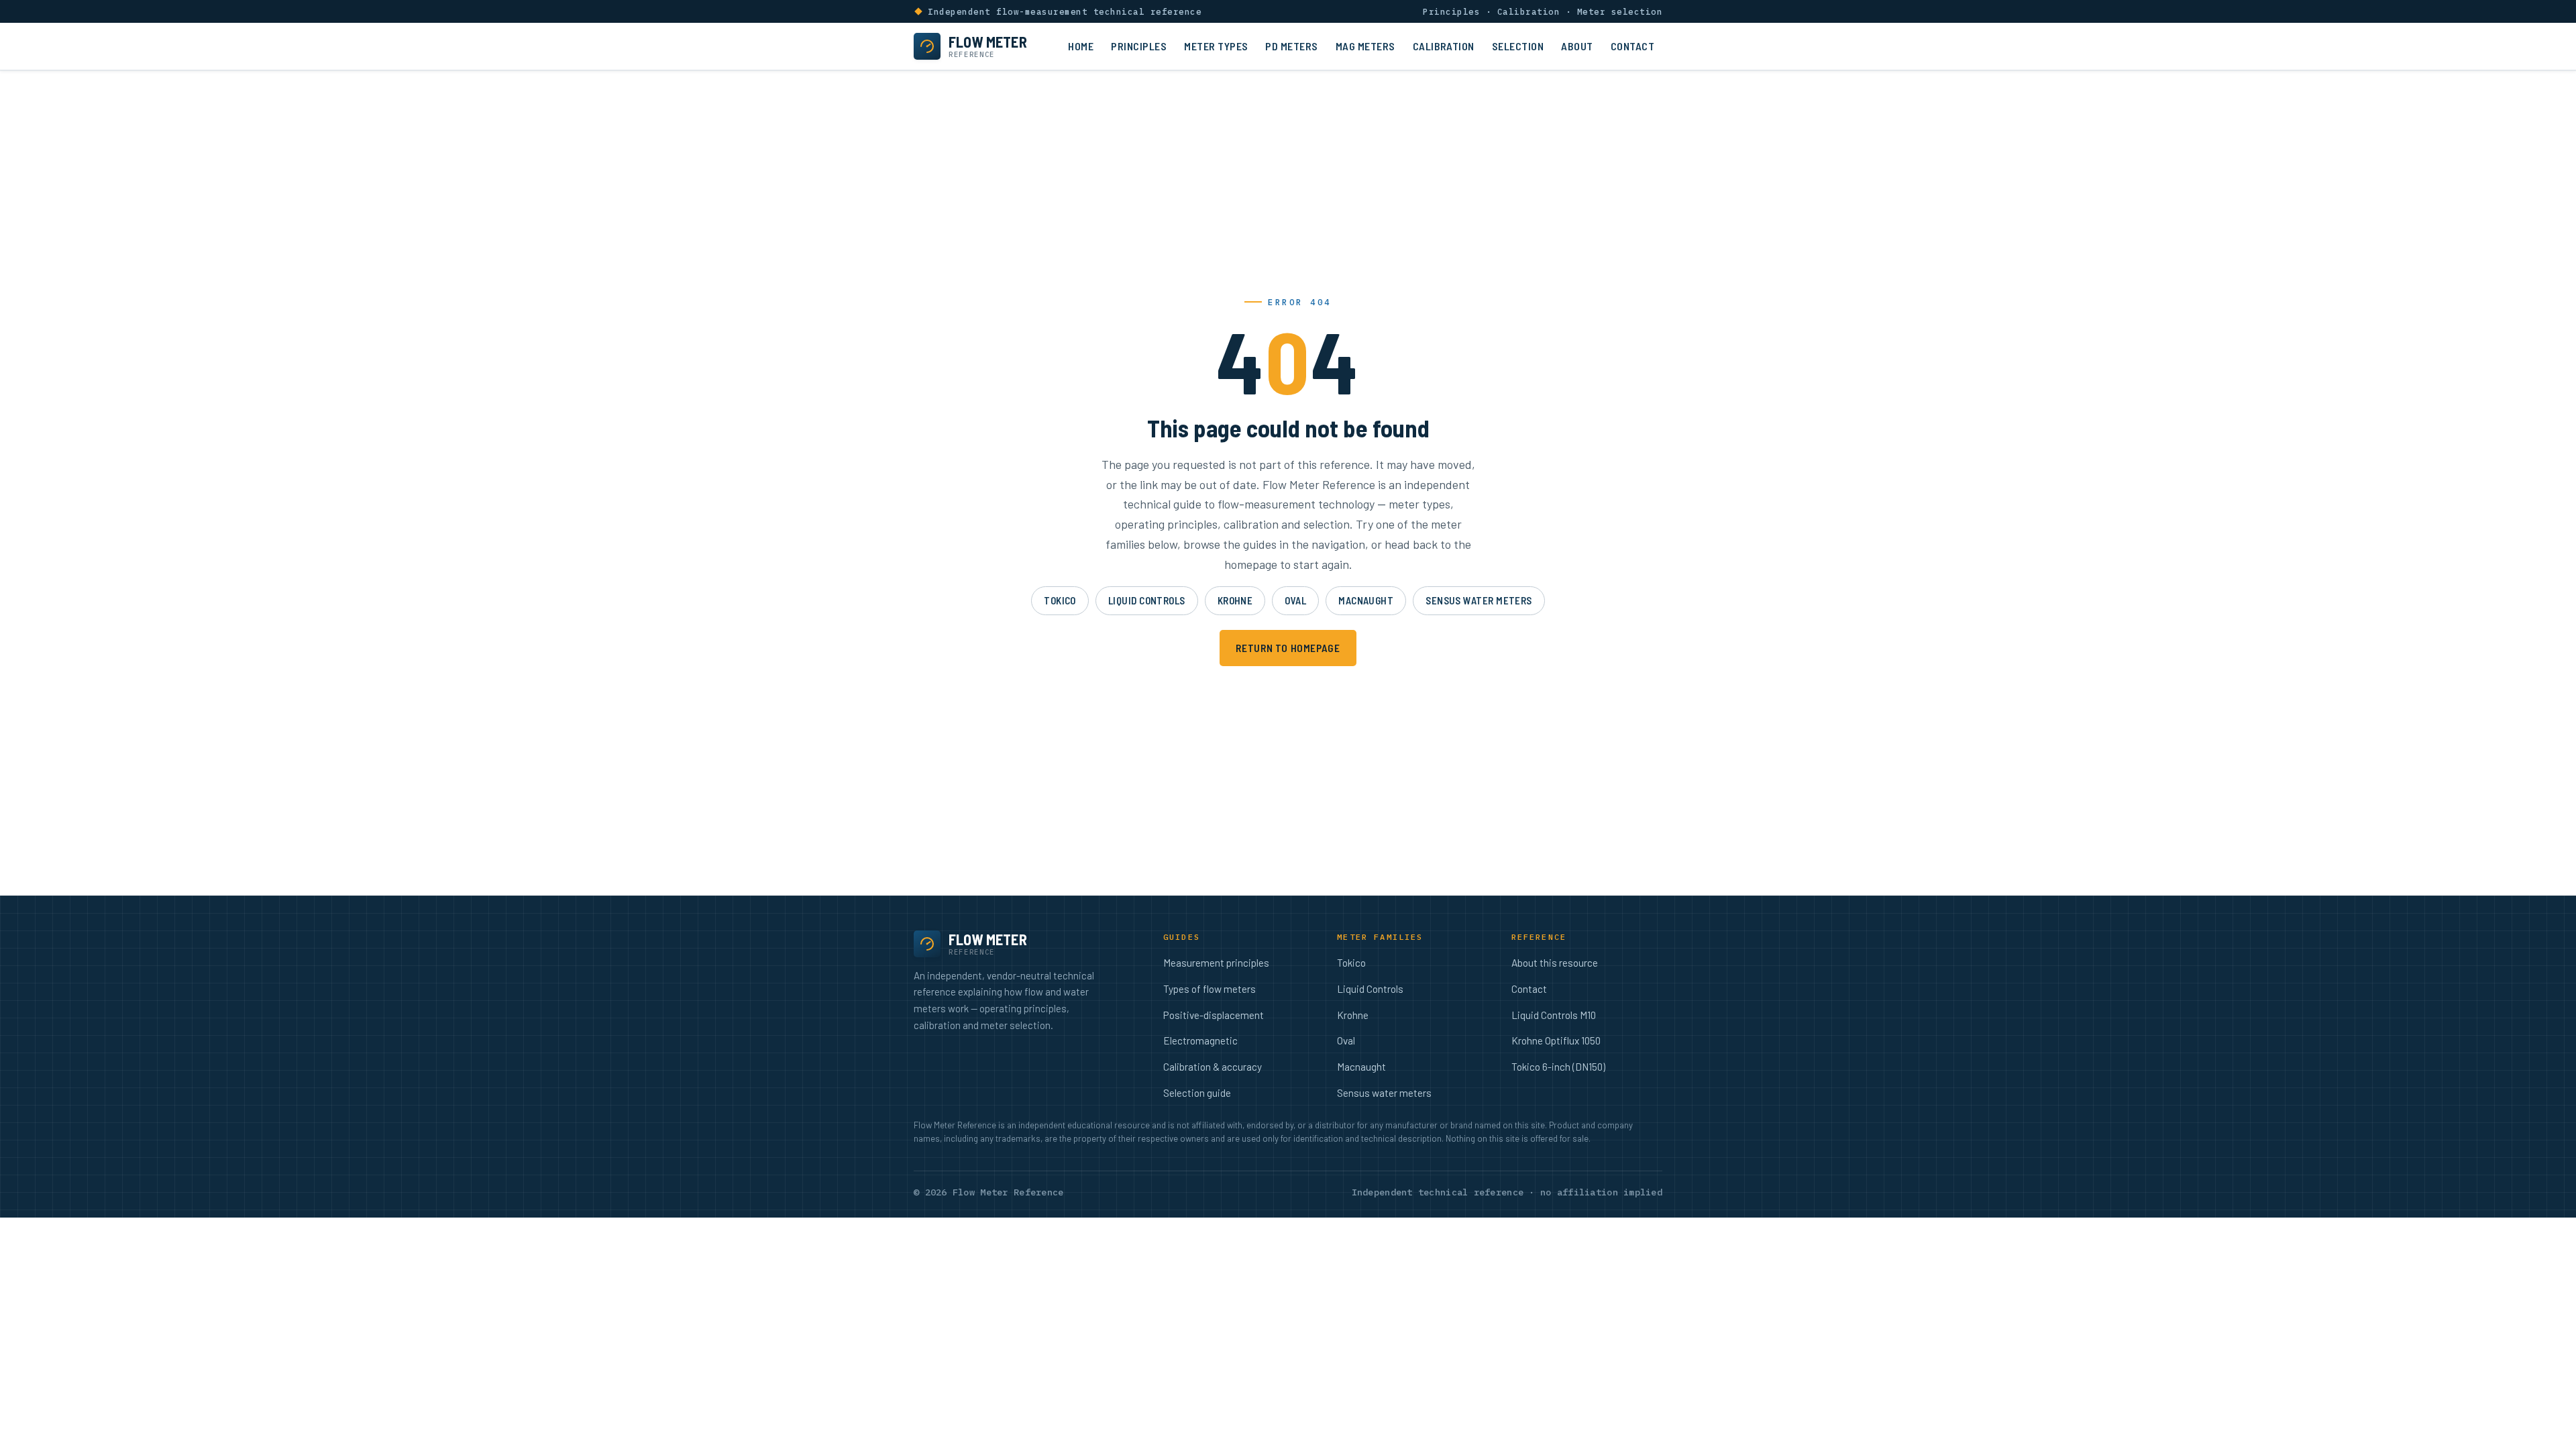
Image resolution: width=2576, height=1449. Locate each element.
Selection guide (1197, 1093)
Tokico (1060, 600)
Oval (1295, 600)
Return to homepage (1288, 648)
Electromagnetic (1200, 1040)
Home (1081, 46)
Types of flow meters (1210, 989)
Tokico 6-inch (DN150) (1558, 1067)
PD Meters (1291, 46)
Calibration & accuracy (1213, 1067)
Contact (1632, 46)
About (1577, 46)
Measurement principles (1216, 963)
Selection (1518, 46)
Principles (1139, 46)
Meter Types (1216, 46)
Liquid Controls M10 (1554, 1015)
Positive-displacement (1214, 1015)
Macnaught (1366, 600)
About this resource (1555, 963)
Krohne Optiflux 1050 (1556, 1040)
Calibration (1444, 46)
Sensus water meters (1479, 600)
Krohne (1235, 600)
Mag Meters (1365, 46)
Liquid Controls (1147, 600)
